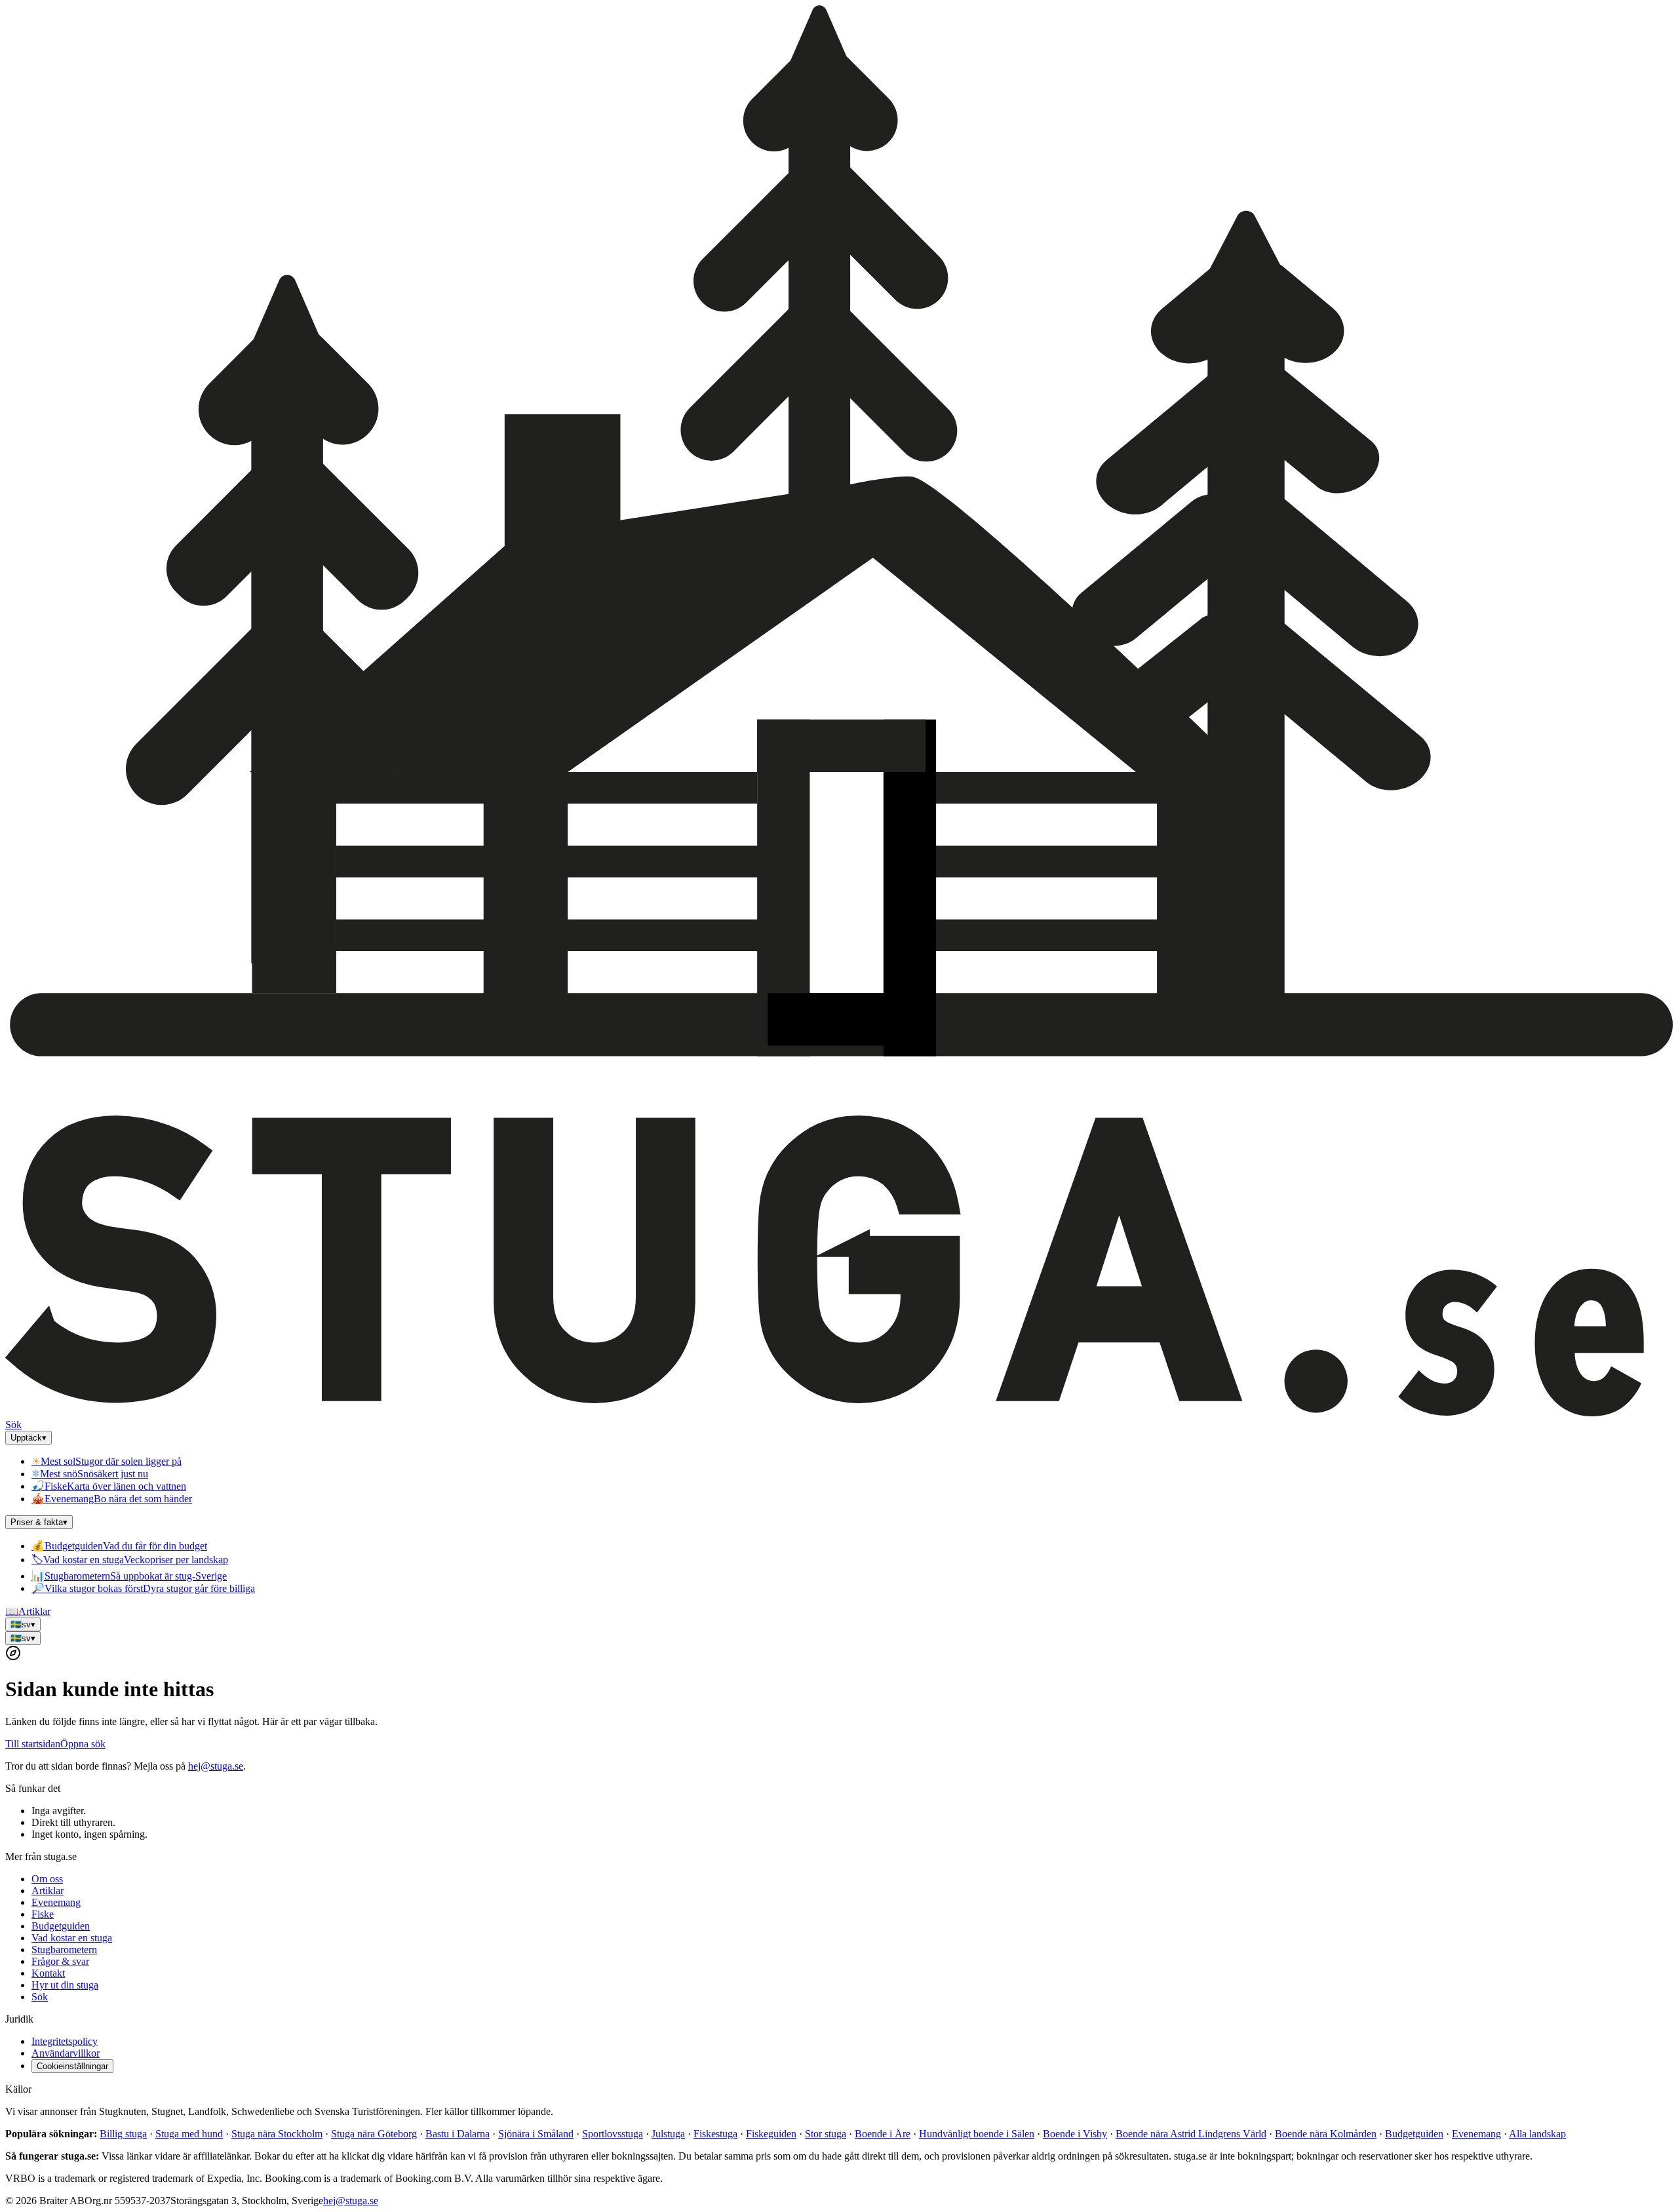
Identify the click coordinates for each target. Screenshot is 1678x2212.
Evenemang (56, 1902)
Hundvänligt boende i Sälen (977, 2134)
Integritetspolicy (65, 2041)
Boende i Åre (883, 2134)
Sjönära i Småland (536, 2134)
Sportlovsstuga (613, 2134)
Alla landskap (1537, 2134)
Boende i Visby (1075, 2134)
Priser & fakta (39, 1522)
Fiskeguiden (771, 2134)
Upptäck (29, 1438)
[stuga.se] (839, 1413)
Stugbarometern (64, 1950)
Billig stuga (123, 2134)
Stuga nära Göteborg (374, 2134)
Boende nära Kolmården (1326, 2134)
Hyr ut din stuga (65, 1985)
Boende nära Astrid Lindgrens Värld (1191, 2134)
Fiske (43, 1914)
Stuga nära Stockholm (277, 2134)
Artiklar (28, 1611)
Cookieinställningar (72, 2066)
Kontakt (48, 1973)
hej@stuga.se (216, 1766)
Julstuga (668, 2134)
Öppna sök (83, 1744)
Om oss (47, 1879)
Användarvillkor (66, 2053)
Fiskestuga (715, 2134)
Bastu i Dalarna (458, 2134)
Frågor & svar (60, 1961)
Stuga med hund (189, 2134)
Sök (13, 1425)
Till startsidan (33, 1744)
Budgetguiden (61, 1926)
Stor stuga (826, 2134)
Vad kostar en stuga (72, 1938)
